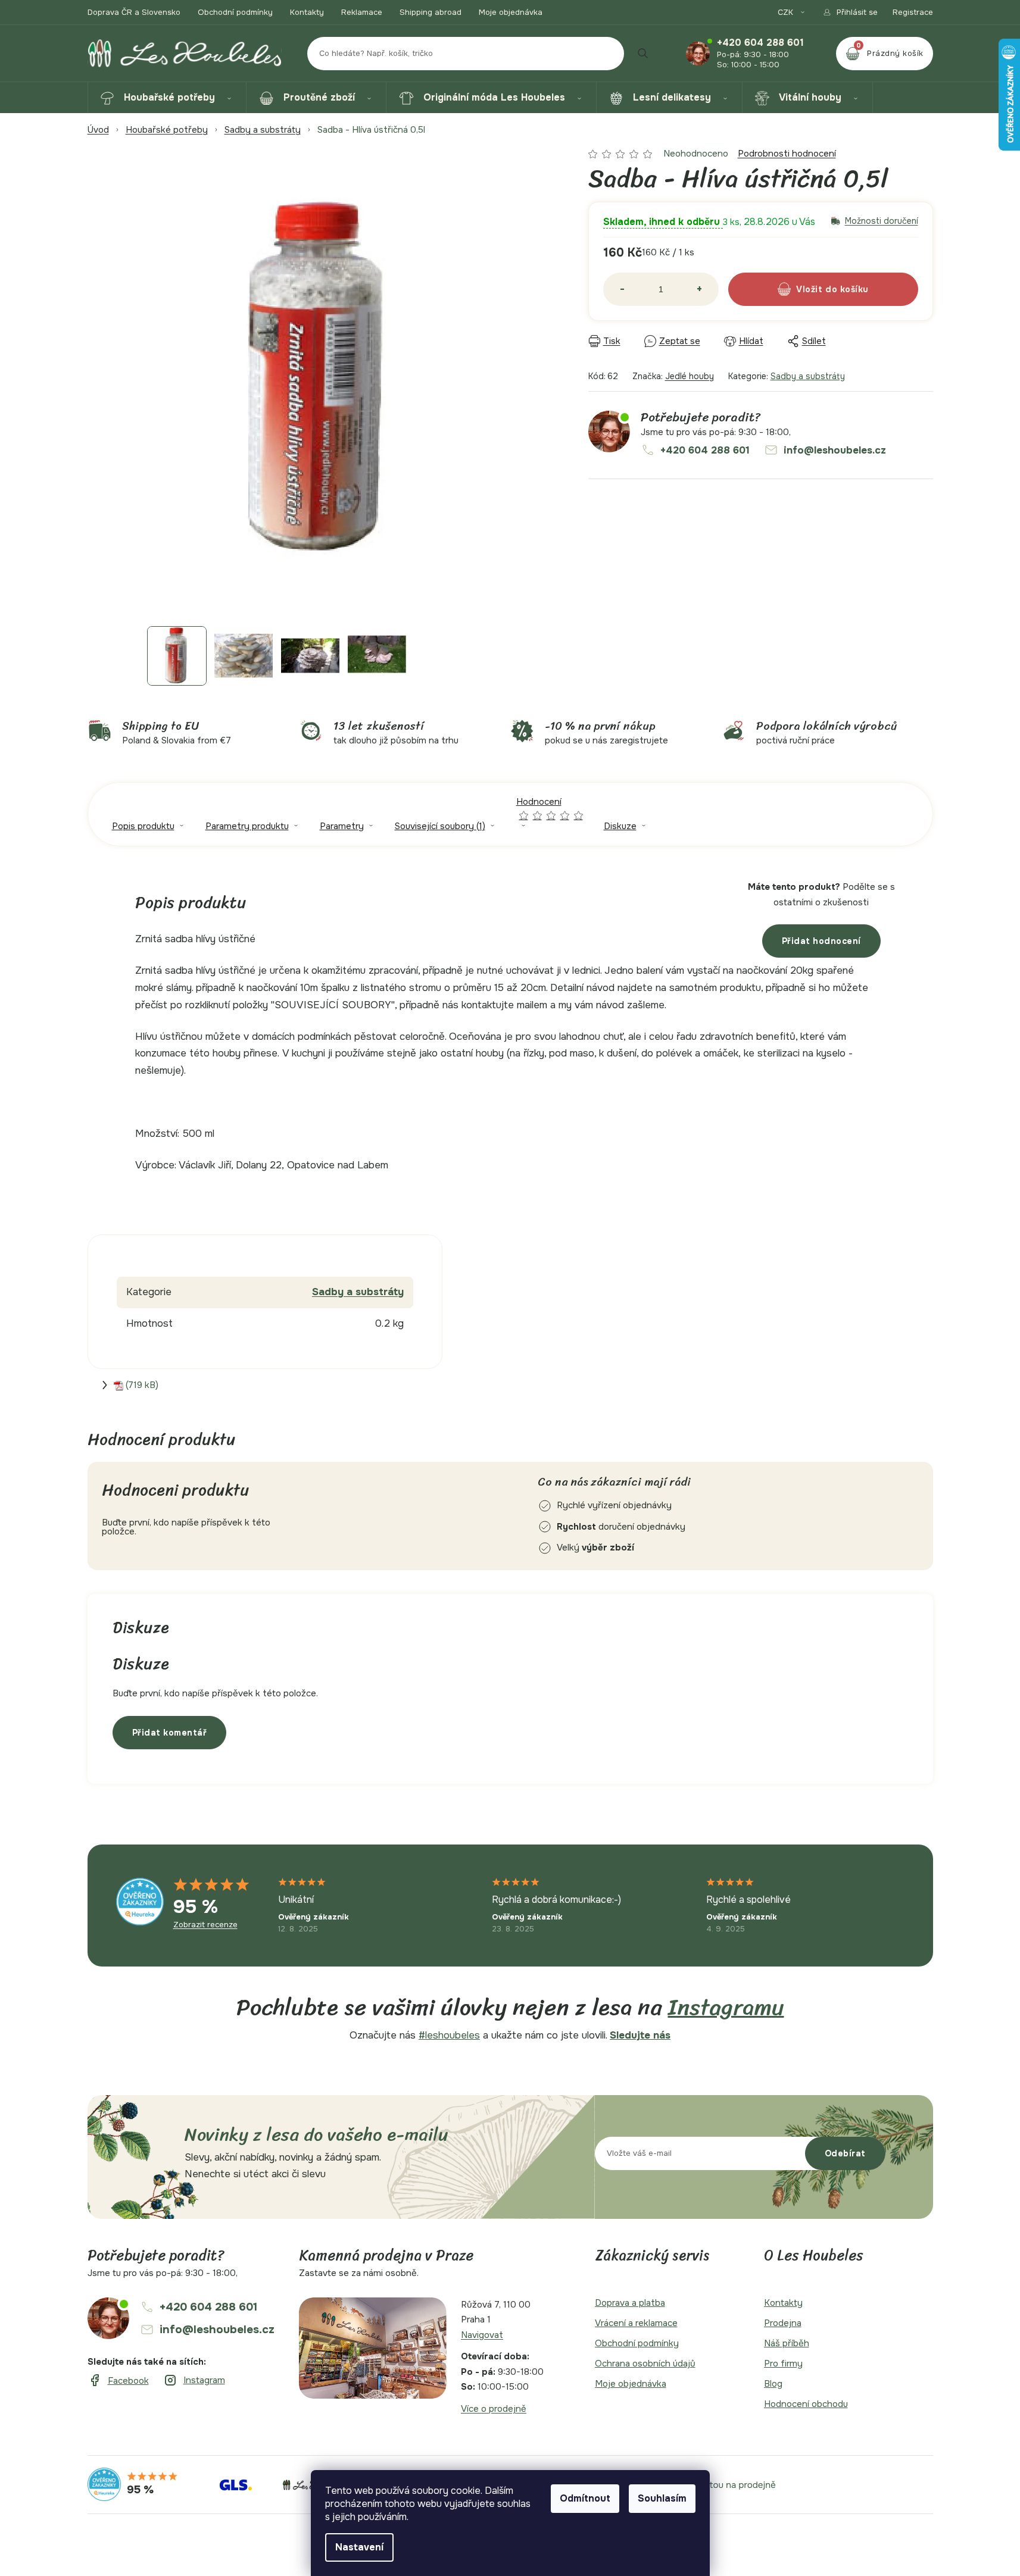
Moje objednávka (511, 12)
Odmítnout (585, 2498)
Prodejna (783, 2323)
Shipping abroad (431, 12)
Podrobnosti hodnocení (787, 154)
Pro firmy (783, 2364)
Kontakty (307, 12)
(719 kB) (142, 1385)
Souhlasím (662, 2498)
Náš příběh (787, 2343)
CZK (787, 12)
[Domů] (98, 130)
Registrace (913, 12)
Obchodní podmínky (235, 12)
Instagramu (726, 2007)
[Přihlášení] (850, 12)
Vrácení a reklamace (636, 2323)
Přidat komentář (170, 1733)
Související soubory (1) (440, 826)
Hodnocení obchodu (806, 2404)
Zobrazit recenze (205, 1925)
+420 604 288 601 (760, 43)
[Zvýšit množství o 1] (700, 289)
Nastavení (359, 2547)
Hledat (643, 54)
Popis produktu (143, 826)
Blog (773, 2384)
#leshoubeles (449, 2035)
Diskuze (620, 826)
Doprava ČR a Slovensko (134, 12)
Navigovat (482, 2335)
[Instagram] (194, 2380)
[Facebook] (118, 2381)
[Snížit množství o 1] (622, 289)
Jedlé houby (690, 376)
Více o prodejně (494, 2409)
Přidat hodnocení (821, 941)
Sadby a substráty (808, 376)
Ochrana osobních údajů (645, 2364)
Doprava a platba (630, 2303)
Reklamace (362, 12)
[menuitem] (167, 98)
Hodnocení (550, 808)
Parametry (342, 826)
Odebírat (845, 2153)
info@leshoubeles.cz (835, 450)
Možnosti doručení (882, 221)
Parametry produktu (247, 826)
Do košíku (847, 289)
